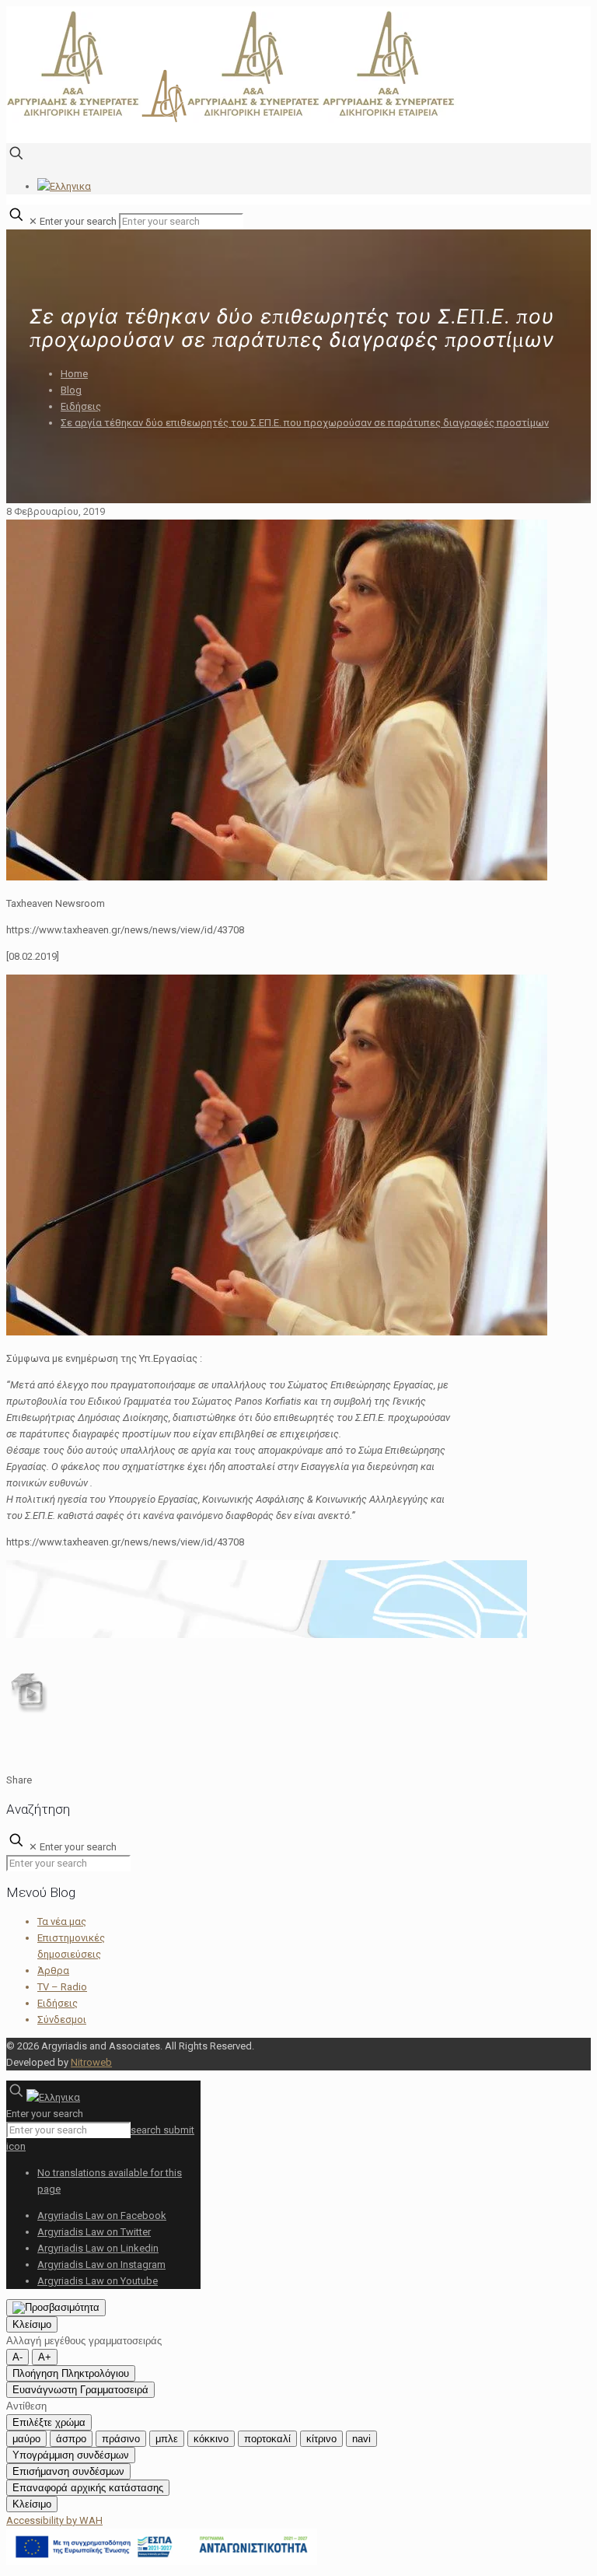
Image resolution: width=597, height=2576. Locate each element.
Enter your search (78, 221)
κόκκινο (211, 2439)
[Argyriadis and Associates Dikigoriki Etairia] (232, 119)
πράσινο (121, 2439)
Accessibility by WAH (54, 2520)
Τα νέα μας (62, 1921)
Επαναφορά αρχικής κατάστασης (88, 2488)
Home (74, 374)
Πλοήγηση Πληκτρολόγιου (71, 2373)
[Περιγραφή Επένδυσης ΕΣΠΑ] (162, 2562)
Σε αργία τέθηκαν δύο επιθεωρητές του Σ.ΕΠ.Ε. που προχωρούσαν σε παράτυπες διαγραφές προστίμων (305, 423)
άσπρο (71, 2439)
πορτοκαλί (267, 2439)
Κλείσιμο (32, 2324)
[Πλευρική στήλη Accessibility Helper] (56, 2308)
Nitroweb (91, 2062)
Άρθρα (53, 1970)
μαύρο (26, 2439)
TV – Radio (62, 1987)
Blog (71, 390)
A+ (45, 2357)
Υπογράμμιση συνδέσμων (71, 2455)
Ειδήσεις (81, 406)
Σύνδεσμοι (62, 2019)
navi (361, 2439)
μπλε (167, 2439)
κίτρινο (321, 2439)
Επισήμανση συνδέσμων (68, 2471)
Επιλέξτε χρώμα (49, 2422)
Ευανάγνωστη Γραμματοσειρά (80, 2390)
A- (17, 2357)
